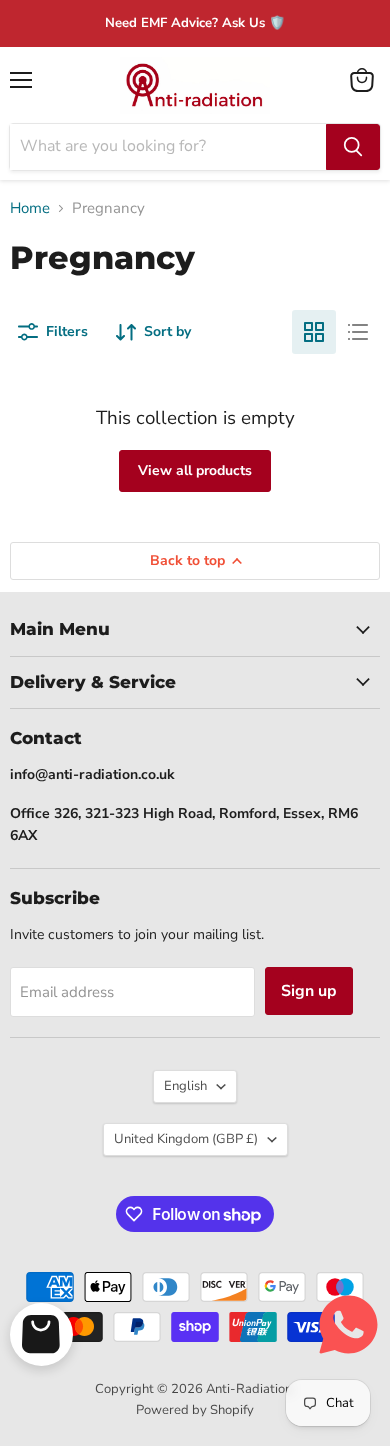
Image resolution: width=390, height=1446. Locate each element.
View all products (195, 470)
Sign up (309, 991)
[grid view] (314, 332)
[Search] (353, 147)
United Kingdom (186, 1139)
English (185, 1086)
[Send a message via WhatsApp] (348, 1324)
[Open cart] (41, 1334)
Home (30, 208)
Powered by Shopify (195, 1410)
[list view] (358, 332)
